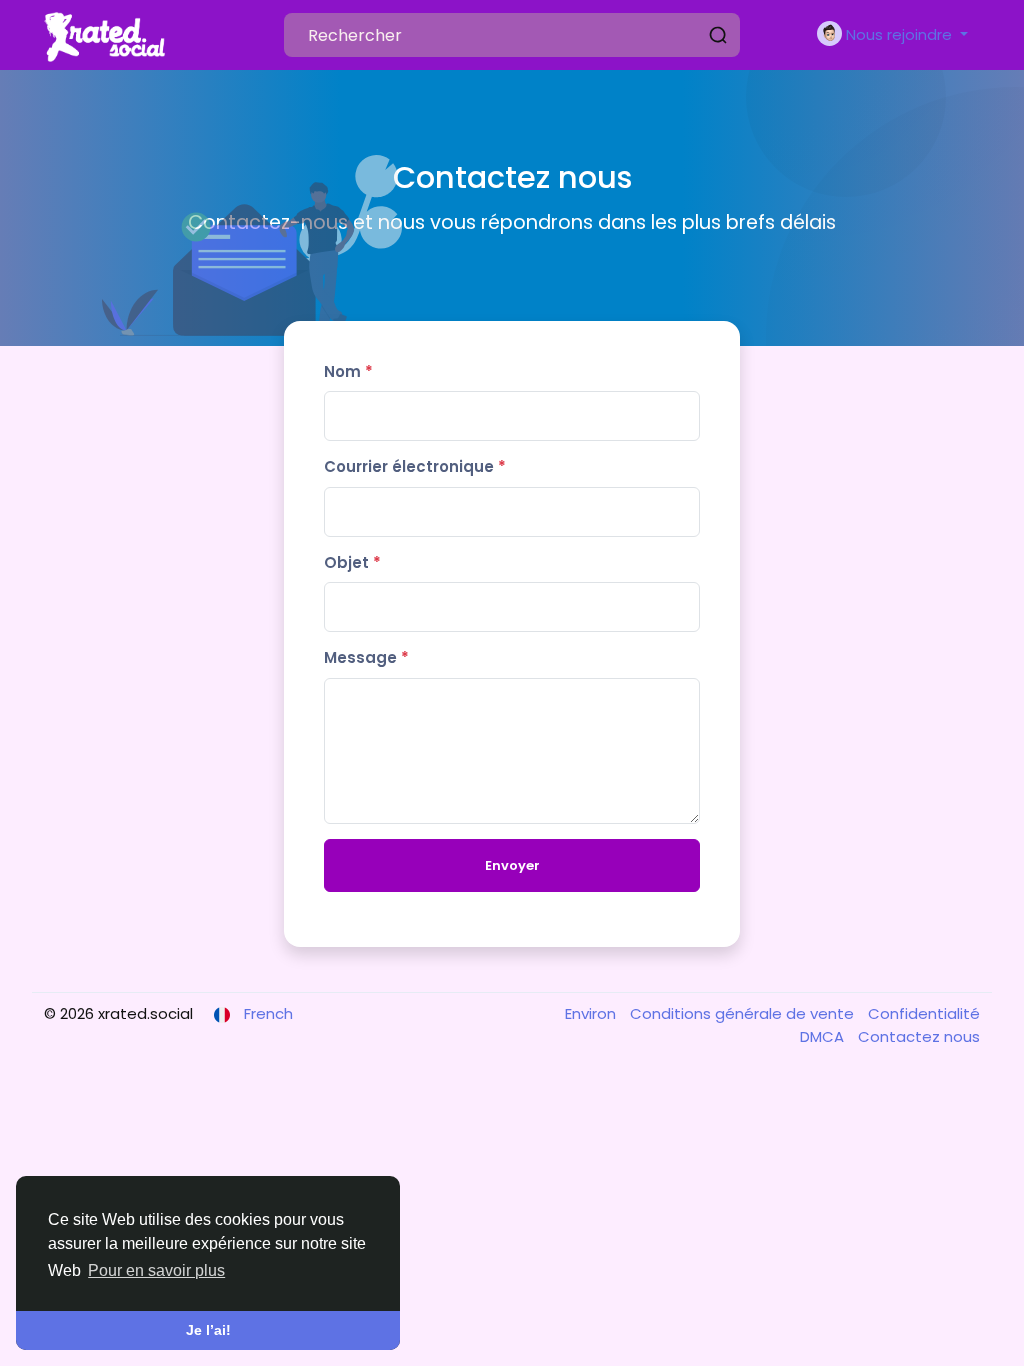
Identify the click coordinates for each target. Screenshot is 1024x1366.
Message (366, 657)
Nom (348, 371)
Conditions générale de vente (744, 1013)
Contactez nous (919, 1036)
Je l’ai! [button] (208, 1330)
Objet (352, 562)
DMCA (824, 1036)
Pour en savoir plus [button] (156, 1270)
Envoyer (512, 865)
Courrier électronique (415, 466)
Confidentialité (924, 1013)
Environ (592, 1013)
